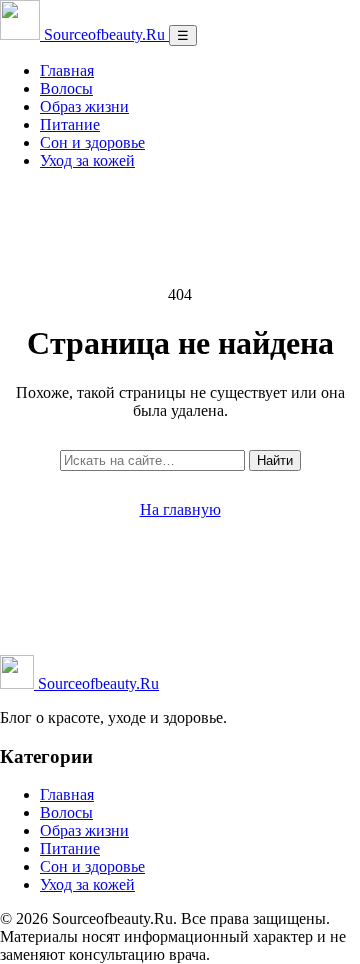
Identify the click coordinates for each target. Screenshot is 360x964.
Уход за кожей (87, 160)
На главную (180, 509)
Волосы (66, 88)
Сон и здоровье (92, 142)
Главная (67, 70)
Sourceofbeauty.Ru (96, 683)
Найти (275, 460)
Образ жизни (84, 106)
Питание (70, 124)
